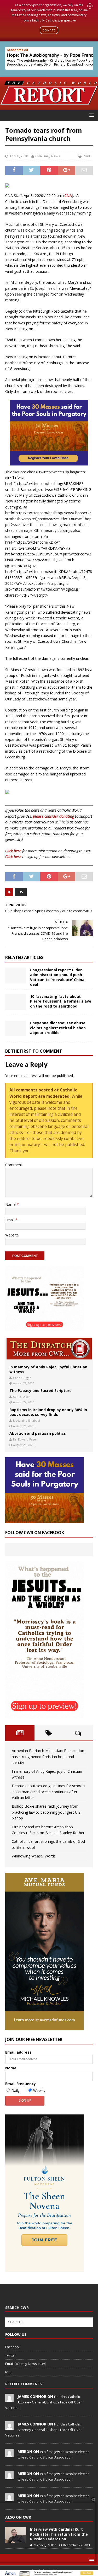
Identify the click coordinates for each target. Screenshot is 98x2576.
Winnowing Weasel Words (34, 1856)
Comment (14, 1165)
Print (87, 156)
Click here (13, 851)
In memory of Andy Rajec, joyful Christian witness (48, 1369)
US (21, 892)
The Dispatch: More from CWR (49, 1349)
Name (11, 1204)
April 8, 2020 (19, 156)
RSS (8, 2372)
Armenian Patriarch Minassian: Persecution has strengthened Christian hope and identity (48, 1756)
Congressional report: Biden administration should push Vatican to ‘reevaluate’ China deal (57, 977)
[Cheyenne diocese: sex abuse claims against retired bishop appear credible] (16, 1029)
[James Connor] (9, 2399)
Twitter (11, 2355)
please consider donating (53, 816)
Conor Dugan (22, 1378)
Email (10, 1220)
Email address (18, 2052)
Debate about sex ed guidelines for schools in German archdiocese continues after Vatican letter (48, 1792)
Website (12, 1235)
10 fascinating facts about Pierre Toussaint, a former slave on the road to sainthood (61, 1001)
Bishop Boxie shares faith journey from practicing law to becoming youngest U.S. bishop (47, 1812)
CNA (68, 196)
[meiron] (9, 2454)
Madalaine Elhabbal (27, 1420)
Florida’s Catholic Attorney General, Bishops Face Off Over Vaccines (44, 2402)
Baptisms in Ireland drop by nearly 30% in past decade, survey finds (48, 1412)
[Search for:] (49, 2322)
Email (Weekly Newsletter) (26, 2364)
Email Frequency (21, 2084)
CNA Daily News (48, 156)
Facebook (13, 2347)
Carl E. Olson (22, 1397)
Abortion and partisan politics (38, 1433)
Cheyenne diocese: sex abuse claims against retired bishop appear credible (58, 1028)
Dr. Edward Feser (25, 1439)
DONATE (49, 30)
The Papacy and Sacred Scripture (41, 1391)
